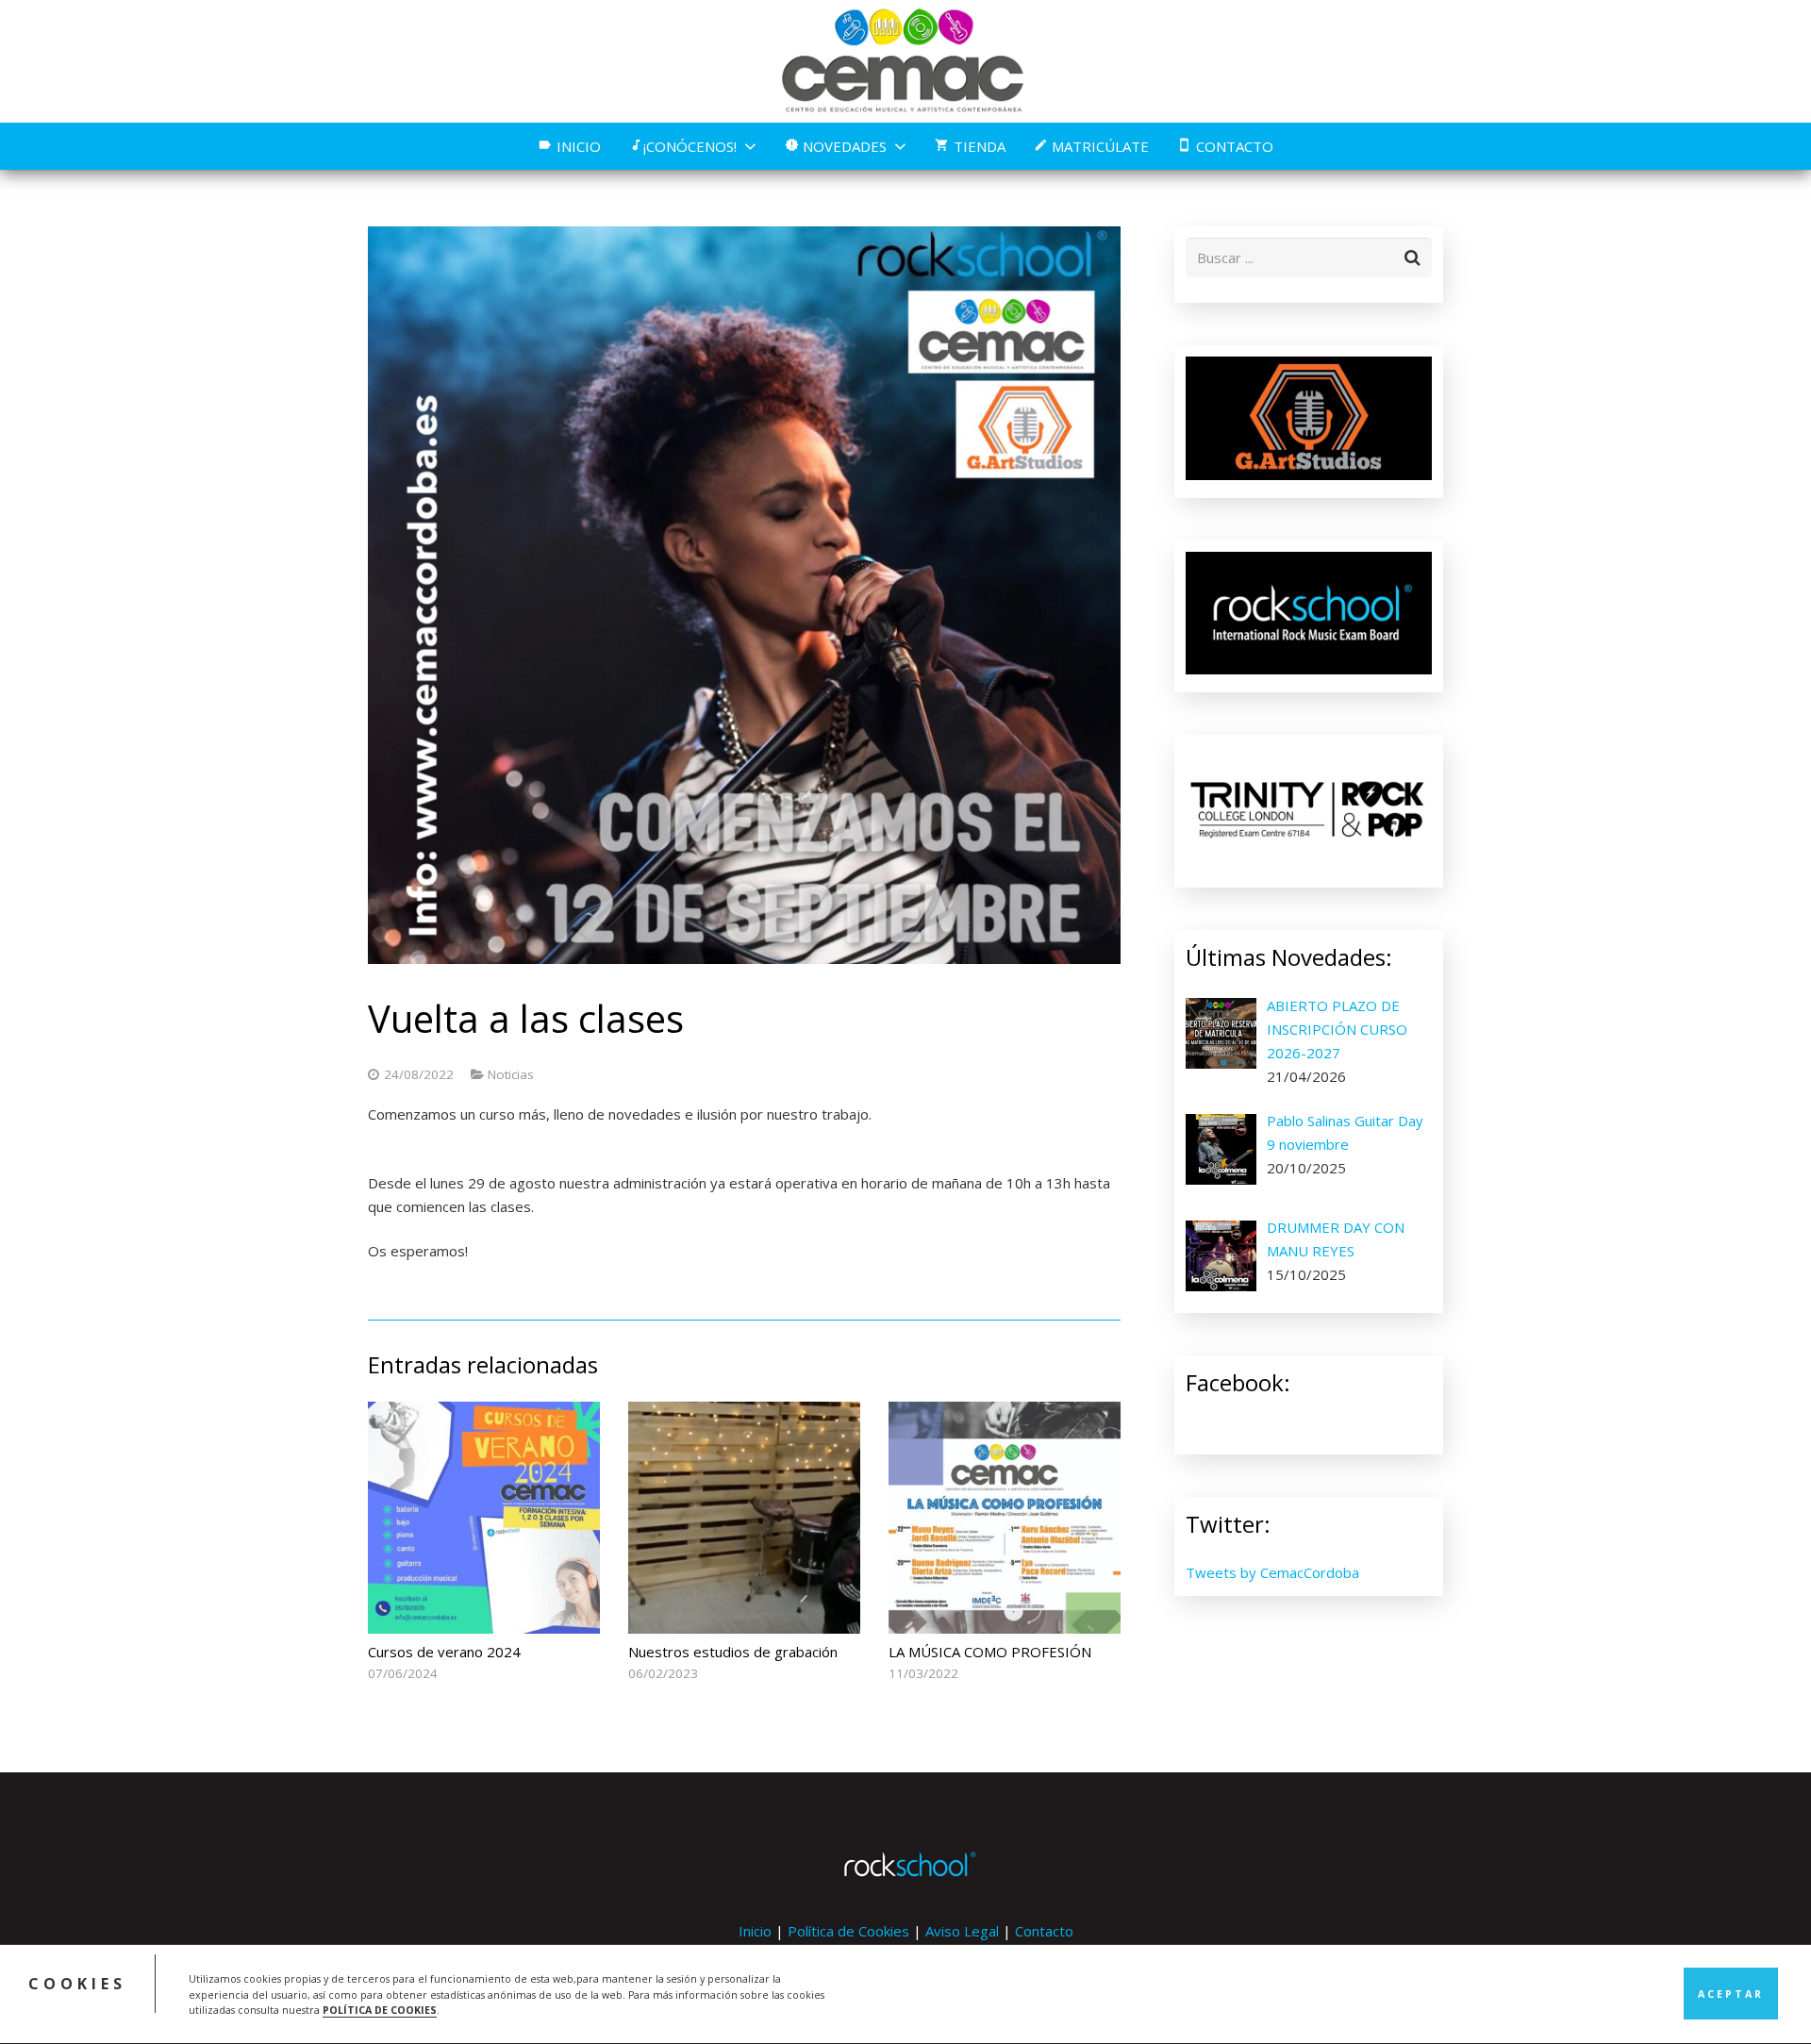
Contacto (1044, 1931)
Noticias (511, 1074)
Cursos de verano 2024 (444, 1652)
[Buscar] (1412, 258)
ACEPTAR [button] (1731, 1994)
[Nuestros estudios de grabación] (744, 1518)
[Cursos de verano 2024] (484, 1518)
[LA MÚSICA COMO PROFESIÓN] (1005, 1518)
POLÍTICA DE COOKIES (380, 2010)
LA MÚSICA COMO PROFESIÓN (990, 1652)
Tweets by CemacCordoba (1272, 1572)
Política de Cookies (848, 1931)
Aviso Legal (962, 1931)
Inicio (755, 1931)
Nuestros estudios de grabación (733, 1652)
